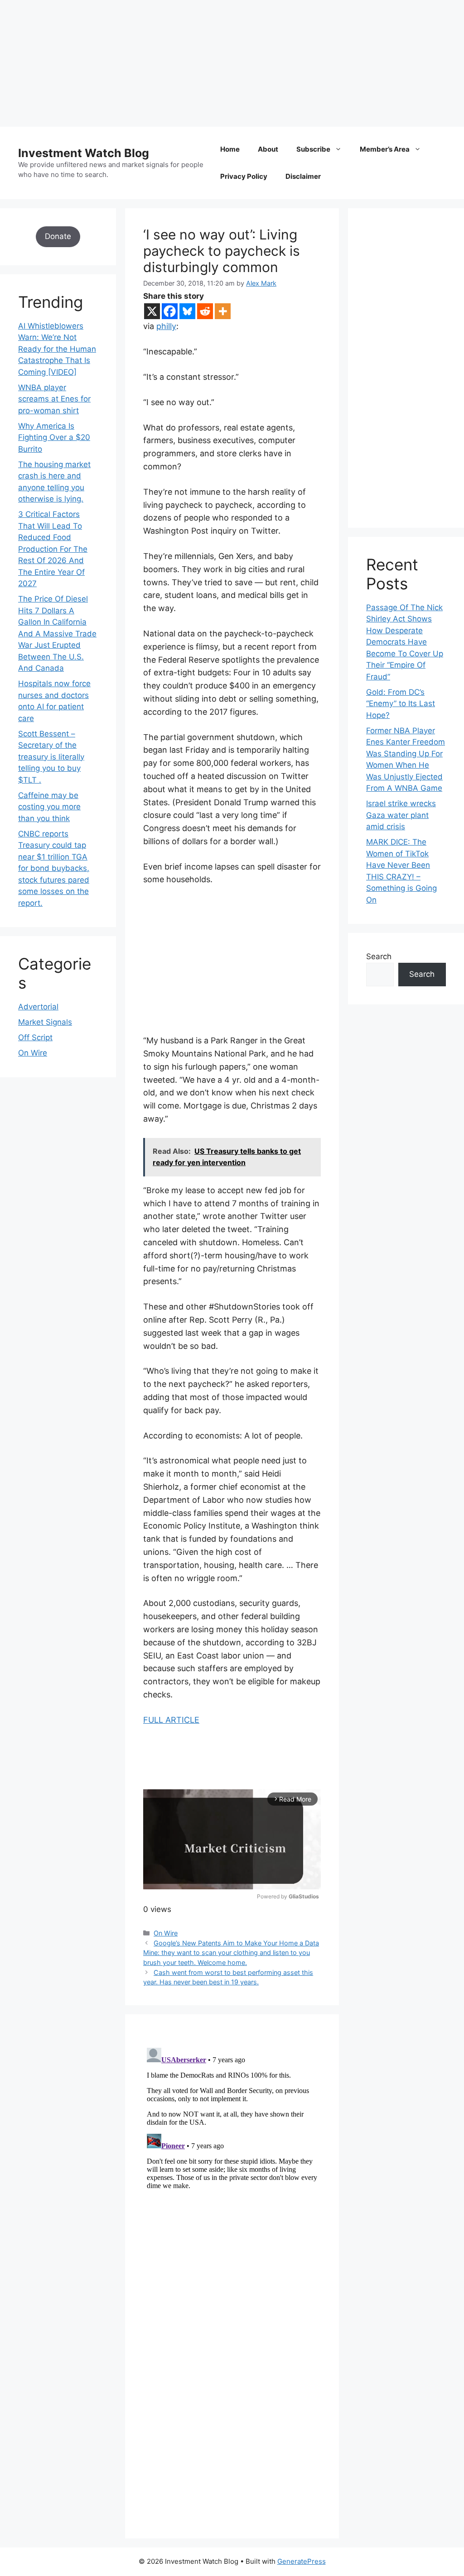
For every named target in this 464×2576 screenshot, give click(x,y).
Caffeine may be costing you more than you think (49, 807)
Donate (58, 236)
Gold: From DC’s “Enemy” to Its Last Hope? (401, 704)
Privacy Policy (244, 176)
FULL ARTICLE (171, 1720)
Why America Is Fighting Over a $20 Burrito (54, 437)
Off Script (35, 1037)
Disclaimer (303, 176)
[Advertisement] (232, 63)
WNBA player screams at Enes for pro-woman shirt (54, 399)
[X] (152, 311)
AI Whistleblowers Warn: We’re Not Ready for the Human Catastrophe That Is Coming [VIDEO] (57, 349)
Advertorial (38, 1007)
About (268, 149)
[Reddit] (205, 311)
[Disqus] (232, 2157)
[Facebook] (170, 311)
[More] (223, 311)
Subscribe (313, 149)
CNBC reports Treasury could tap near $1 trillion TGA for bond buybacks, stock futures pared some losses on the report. (54, 868)
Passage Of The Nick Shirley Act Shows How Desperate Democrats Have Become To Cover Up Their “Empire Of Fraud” (405, 642)
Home (230, 149)
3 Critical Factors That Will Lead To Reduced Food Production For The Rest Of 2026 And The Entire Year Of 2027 (53, 549)
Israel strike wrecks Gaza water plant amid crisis (401, 815)
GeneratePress (302, 2561)
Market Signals (45, 1022)
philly (166, 326)
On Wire (166, 1933)
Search (379, 956)
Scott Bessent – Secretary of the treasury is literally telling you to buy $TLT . (51, 757)
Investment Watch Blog (84, 153)
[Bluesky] (187, 311)
